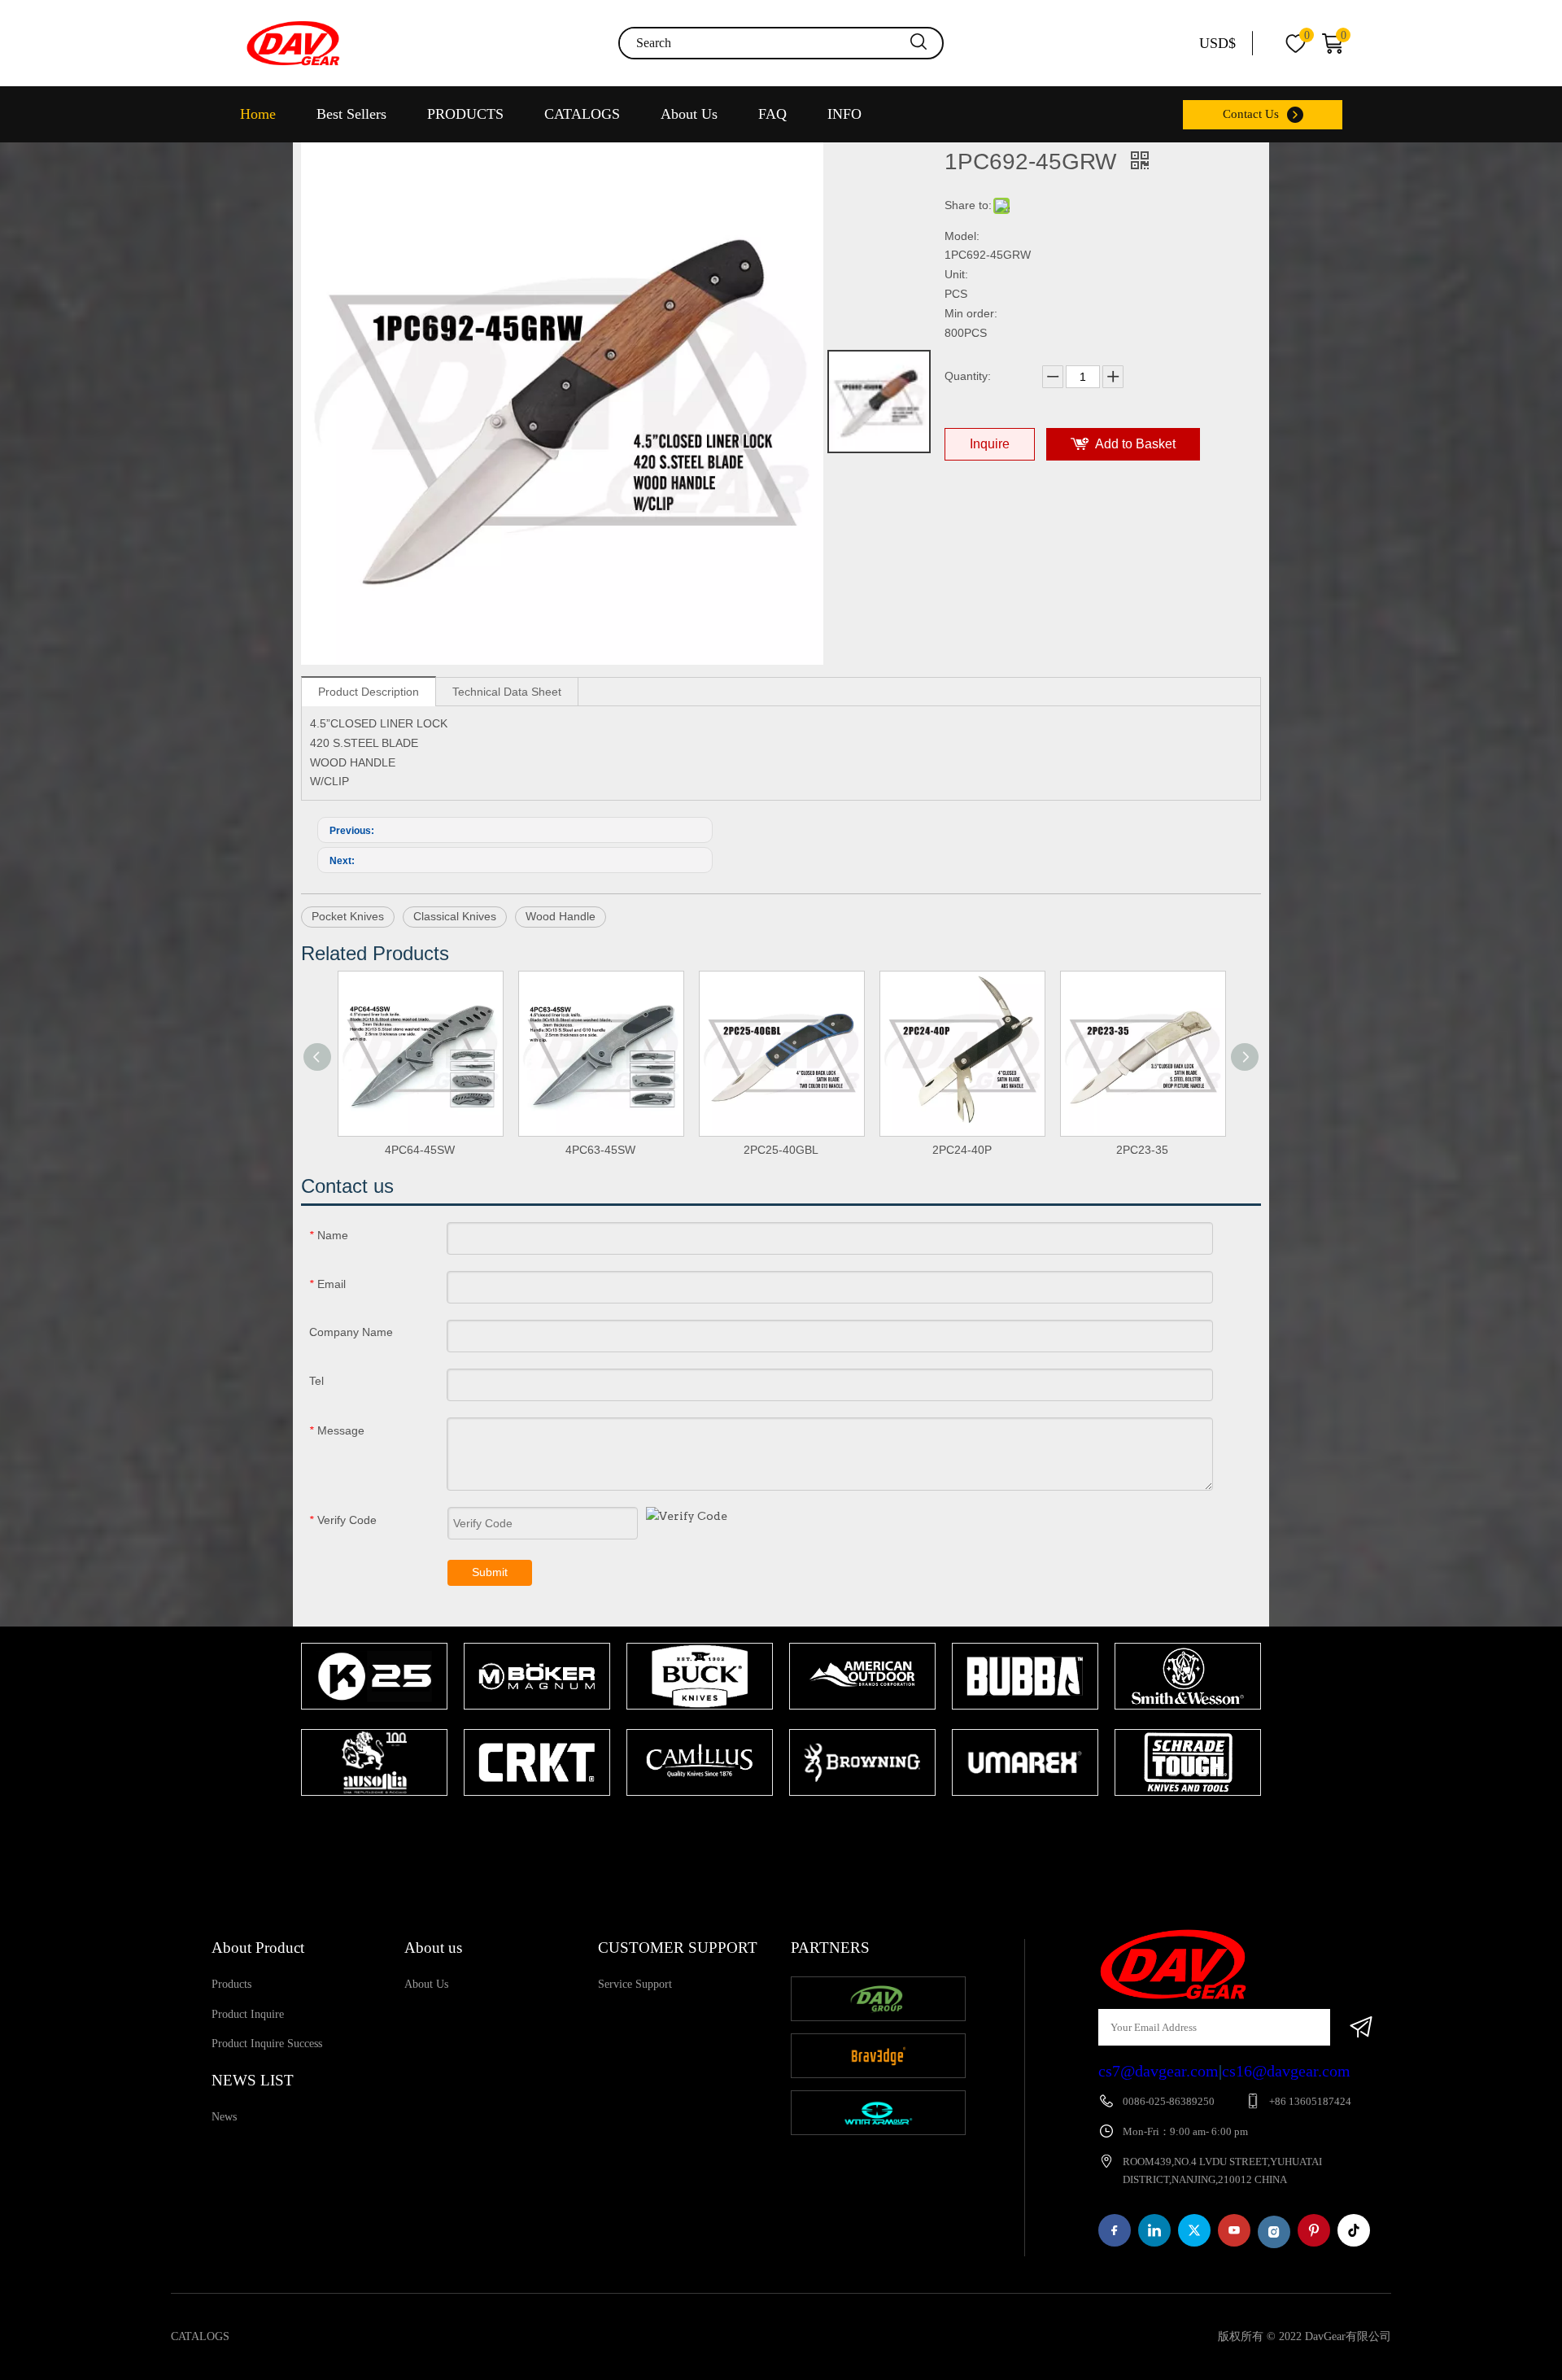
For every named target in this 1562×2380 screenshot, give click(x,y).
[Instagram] (1274, 2232)
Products (231, 1984)
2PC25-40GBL (781, 1150)
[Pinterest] (1314, 2230)
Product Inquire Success (267, 2044)
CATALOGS (582, 114)
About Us (689, 114)
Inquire (990, 444)
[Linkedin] (1154, 2230)
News (224, 2117)
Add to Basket (1135, 444)
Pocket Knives (348, 916)
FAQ (772, 114)
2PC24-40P (962, 1150)
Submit (490, 1572)
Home (258, 114)
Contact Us (1251, 114)
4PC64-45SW (420, 1150)
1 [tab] (773, 1828)
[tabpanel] (374, 1721)
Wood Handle (561, 916)
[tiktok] (1354, 2230)
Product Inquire (248, 2014)
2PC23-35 (1142, 1150)
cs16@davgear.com (1286, 2071)
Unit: (956, 274)
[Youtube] (1234, 2230)
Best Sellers (351, 114)
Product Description (369, 692)
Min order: (971, 313)
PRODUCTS (465, 114)
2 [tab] (797, 1828)
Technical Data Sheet (507, 692)
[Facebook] (1115, 2230)
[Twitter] (1194, 2230)
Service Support (635, 1984)
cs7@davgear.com (1158, 2071)
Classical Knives (455, 916)
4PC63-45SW (600, 1150)
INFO (844, 114)
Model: (962, 236)
